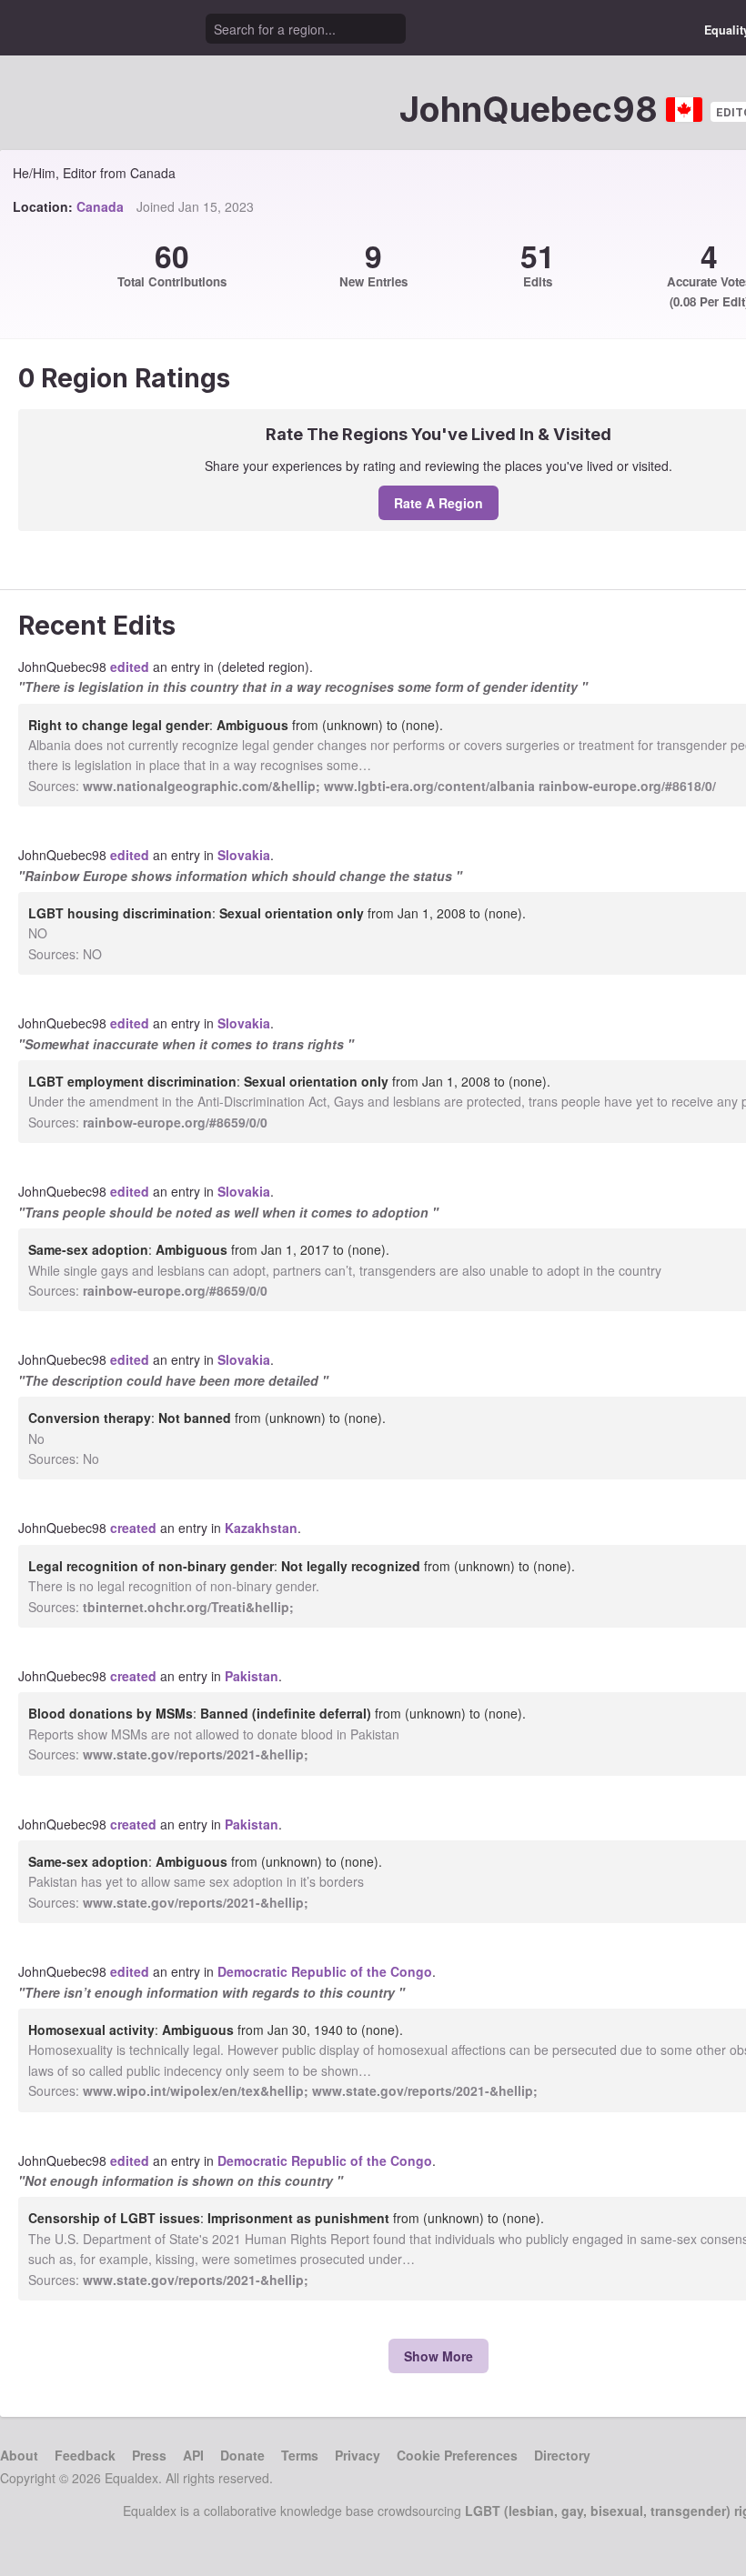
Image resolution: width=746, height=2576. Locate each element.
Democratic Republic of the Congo (325, 1971)
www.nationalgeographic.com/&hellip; (202, 786)
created (133, 1528)
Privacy (358, 2455)
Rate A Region (439, 503)
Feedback (85, 2455)
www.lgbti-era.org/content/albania (429, 786)
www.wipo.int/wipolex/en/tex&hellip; (196, 2090)
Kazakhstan (261, 1528)
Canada (100, 206)
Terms (300, 2455)
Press (149, 2455)
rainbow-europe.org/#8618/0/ (627, 786)
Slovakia (244, 855)
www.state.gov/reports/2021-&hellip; (196, 1754)
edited (130, 667)
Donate (242, 2455)
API (193, 2455)
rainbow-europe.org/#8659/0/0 (175, 1122)
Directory (562, 2455)
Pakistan (252, 1676)
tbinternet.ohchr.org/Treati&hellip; (188, 1607)
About (19, 2455)
